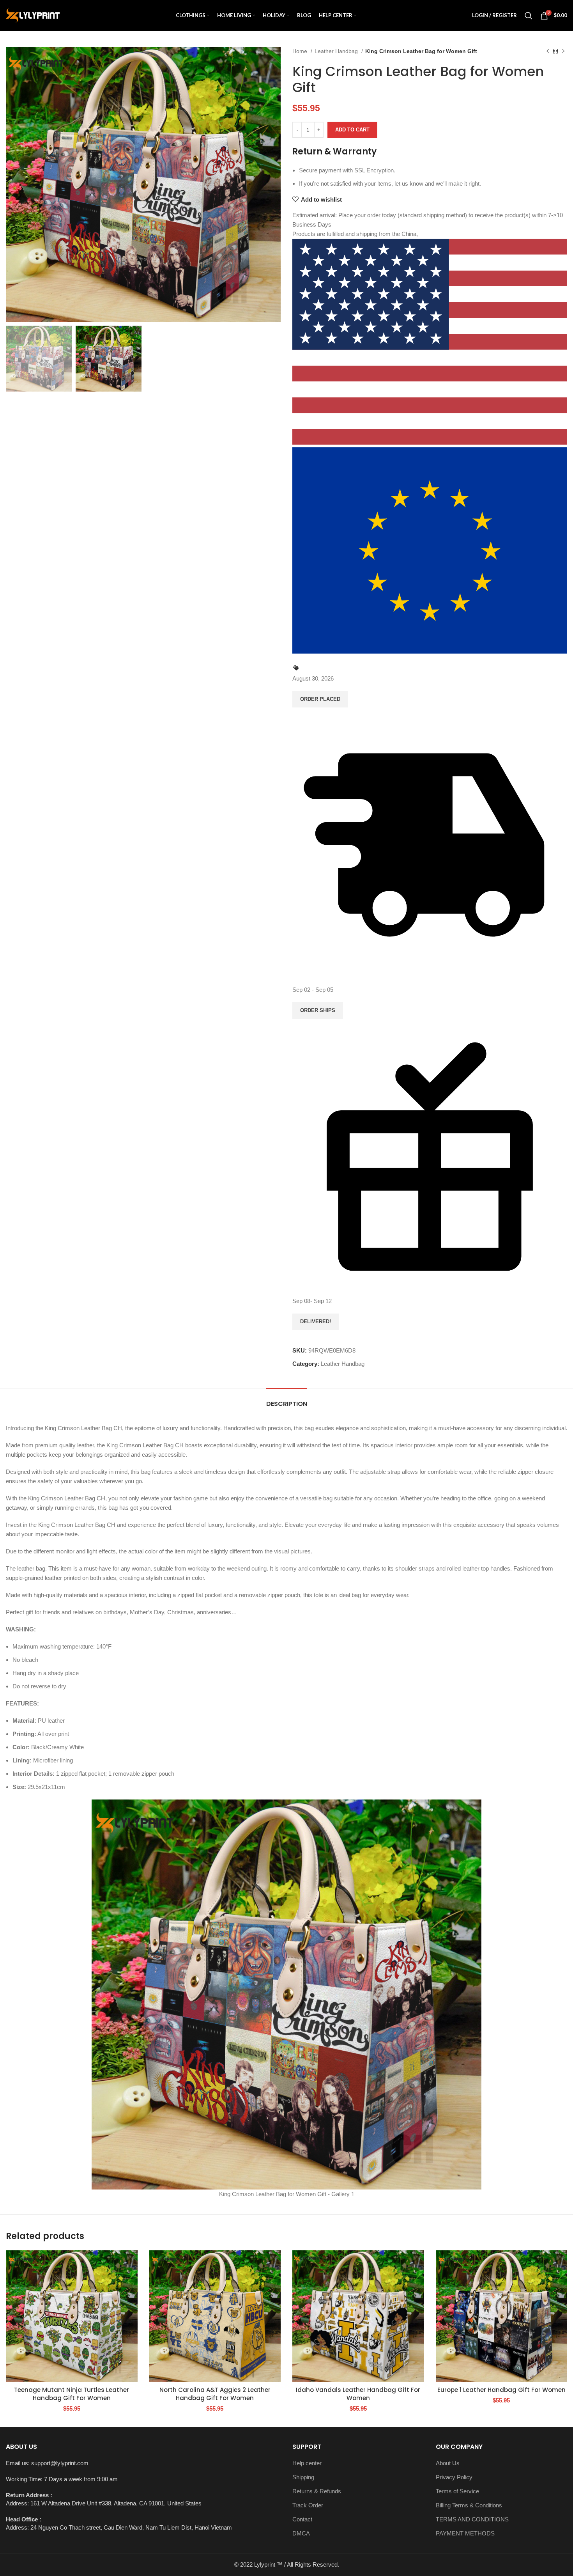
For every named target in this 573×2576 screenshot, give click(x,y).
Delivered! (316, 1322)
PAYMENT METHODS (465, 2533)
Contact (302, 2519)
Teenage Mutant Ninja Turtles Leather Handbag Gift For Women (72, 2394)
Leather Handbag (337, 51)
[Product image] (72, 2316)
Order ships (318, 1010)
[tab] (287, 1400)
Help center (307, 2463)
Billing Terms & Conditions (469, 2505)
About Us (448, 2463)
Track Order (308, 2505)
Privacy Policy (454, 2477)
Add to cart (352, 130)
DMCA (301, 2533)
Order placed (320, 699)
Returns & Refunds (317, 2491)
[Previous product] (548, 51)
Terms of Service (457, 2491)
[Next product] (563, 51)
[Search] (529, 16)
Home (301, 51)
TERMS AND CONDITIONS (472, 2519)
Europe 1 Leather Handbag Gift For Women (501, 2390)
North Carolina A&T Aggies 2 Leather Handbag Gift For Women (215, 2394)
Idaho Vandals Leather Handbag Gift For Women (358, 2394)
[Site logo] (33, 15)
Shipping (303, 2477)
